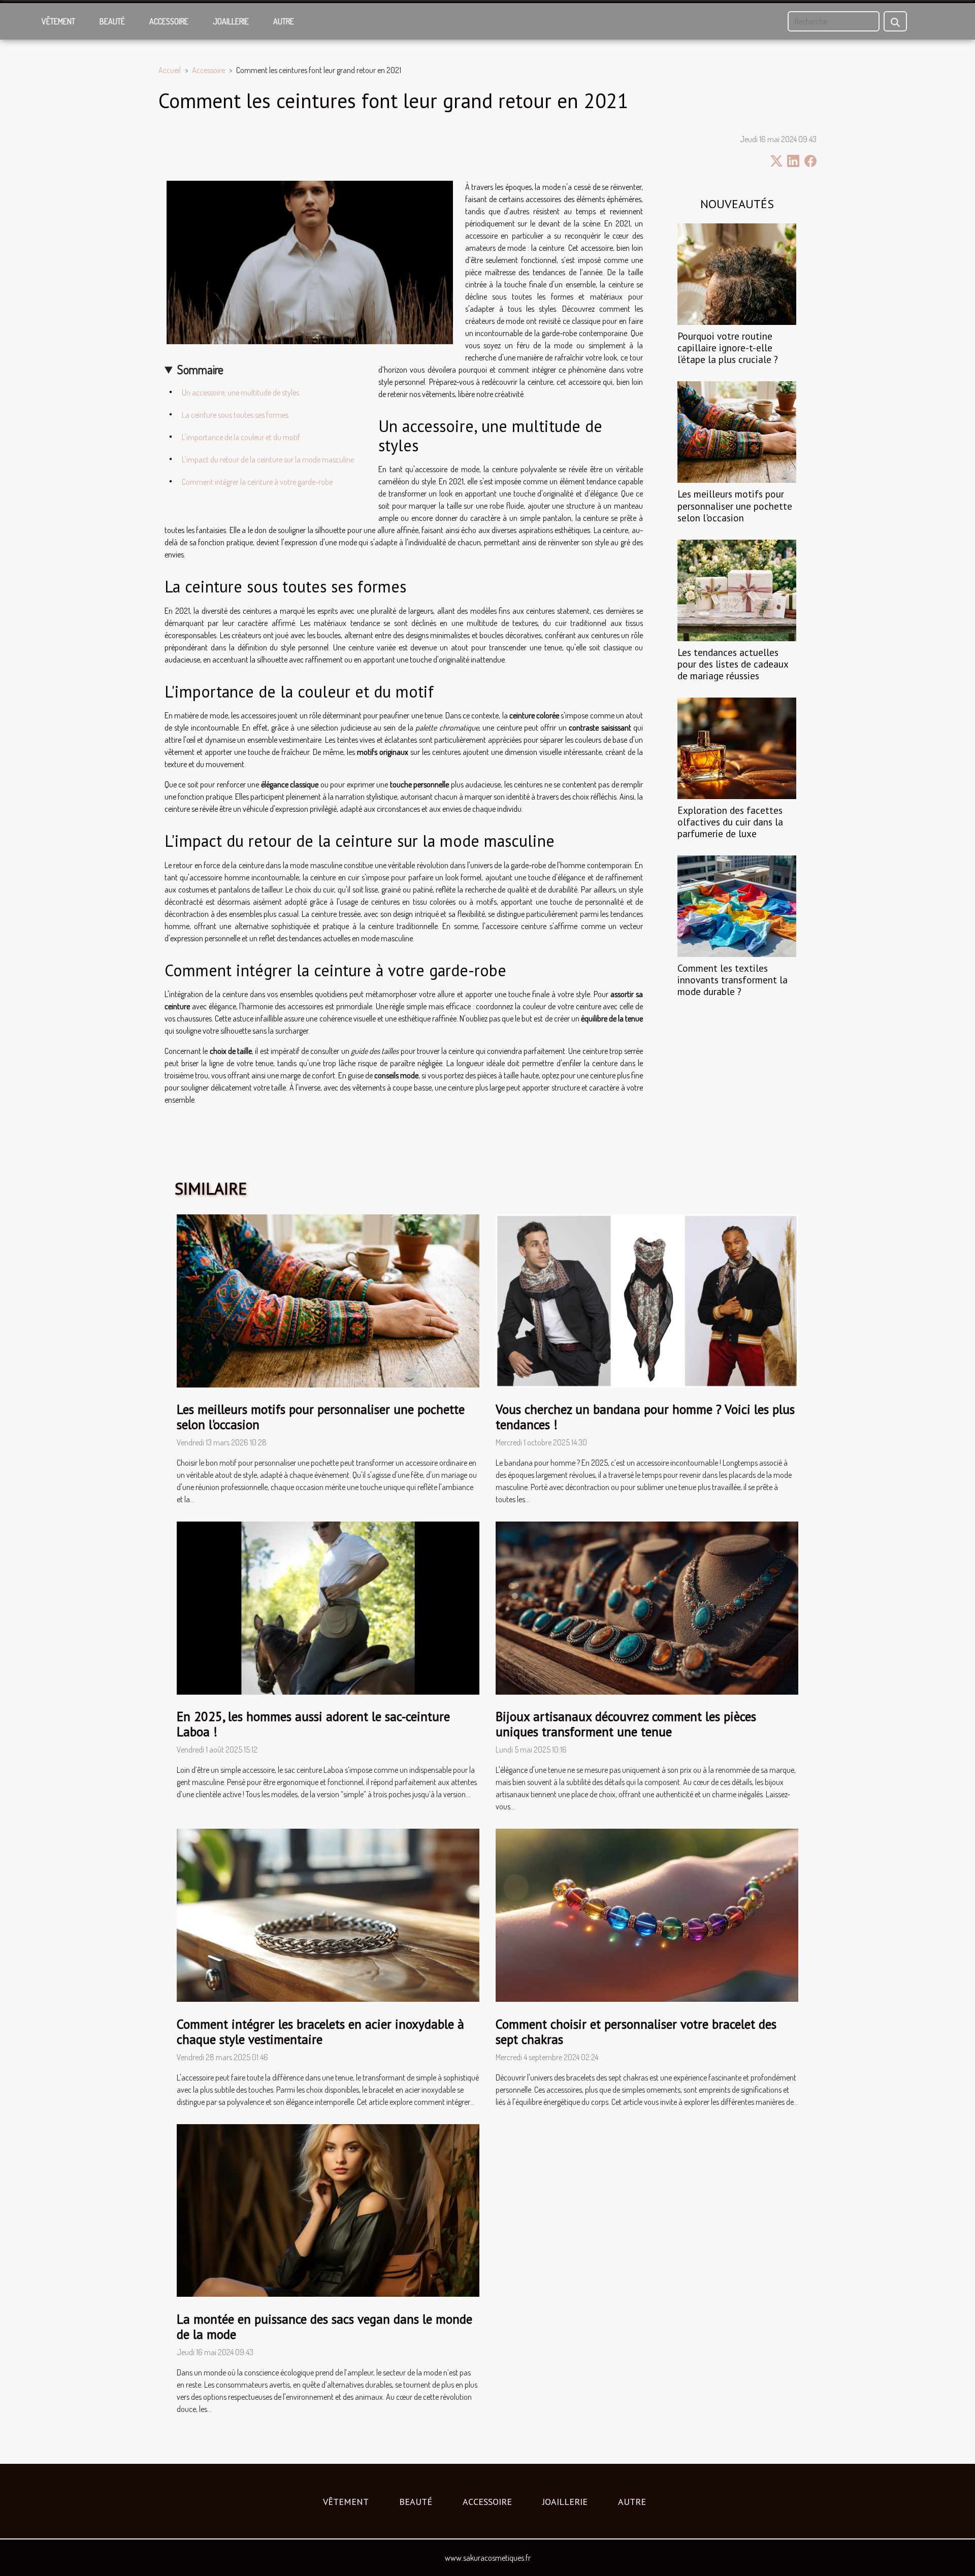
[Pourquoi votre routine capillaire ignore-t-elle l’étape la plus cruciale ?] (737, 273)
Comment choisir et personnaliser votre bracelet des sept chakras (636, 2032)
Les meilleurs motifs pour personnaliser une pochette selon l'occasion (735, 505)
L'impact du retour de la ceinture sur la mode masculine (268, 459)
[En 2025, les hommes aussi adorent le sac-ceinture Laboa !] (328, 1607)
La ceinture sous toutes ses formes (235, 415)
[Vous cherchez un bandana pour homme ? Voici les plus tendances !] (647, 1300)
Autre (284, 21)
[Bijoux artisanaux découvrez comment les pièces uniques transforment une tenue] (647, 1607)
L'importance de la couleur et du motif (241, 437)
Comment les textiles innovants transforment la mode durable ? (733, 980)
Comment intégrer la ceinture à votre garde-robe (257, 482)
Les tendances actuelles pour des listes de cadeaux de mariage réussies (733, 664)
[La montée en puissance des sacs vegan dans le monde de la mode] (328, 2209)
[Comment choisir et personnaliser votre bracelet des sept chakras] (647, 1914)
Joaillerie (231, 21)
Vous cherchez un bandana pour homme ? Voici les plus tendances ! (645, 1417)
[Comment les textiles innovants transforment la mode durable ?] (737, 905)
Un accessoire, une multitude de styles (240, 392)
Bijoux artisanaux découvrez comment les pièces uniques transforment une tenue (626, 1724)
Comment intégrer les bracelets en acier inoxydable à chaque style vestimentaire (320, 2032)
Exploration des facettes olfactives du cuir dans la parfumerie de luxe (730, 822)
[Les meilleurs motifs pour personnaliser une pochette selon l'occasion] (737, 431)
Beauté (112, 21)
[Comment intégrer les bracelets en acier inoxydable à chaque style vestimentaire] (328, 1914)
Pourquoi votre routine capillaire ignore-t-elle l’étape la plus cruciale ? (728, 348)
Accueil (170, 70)
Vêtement (58, 21)
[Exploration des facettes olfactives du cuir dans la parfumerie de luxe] (737, 747)
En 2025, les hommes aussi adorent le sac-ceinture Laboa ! (313, 1724)
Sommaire (200, 369)
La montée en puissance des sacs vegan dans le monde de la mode (324, 2327)
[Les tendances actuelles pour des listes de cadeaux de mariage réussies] (737, 589)
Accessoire (169, 21)
